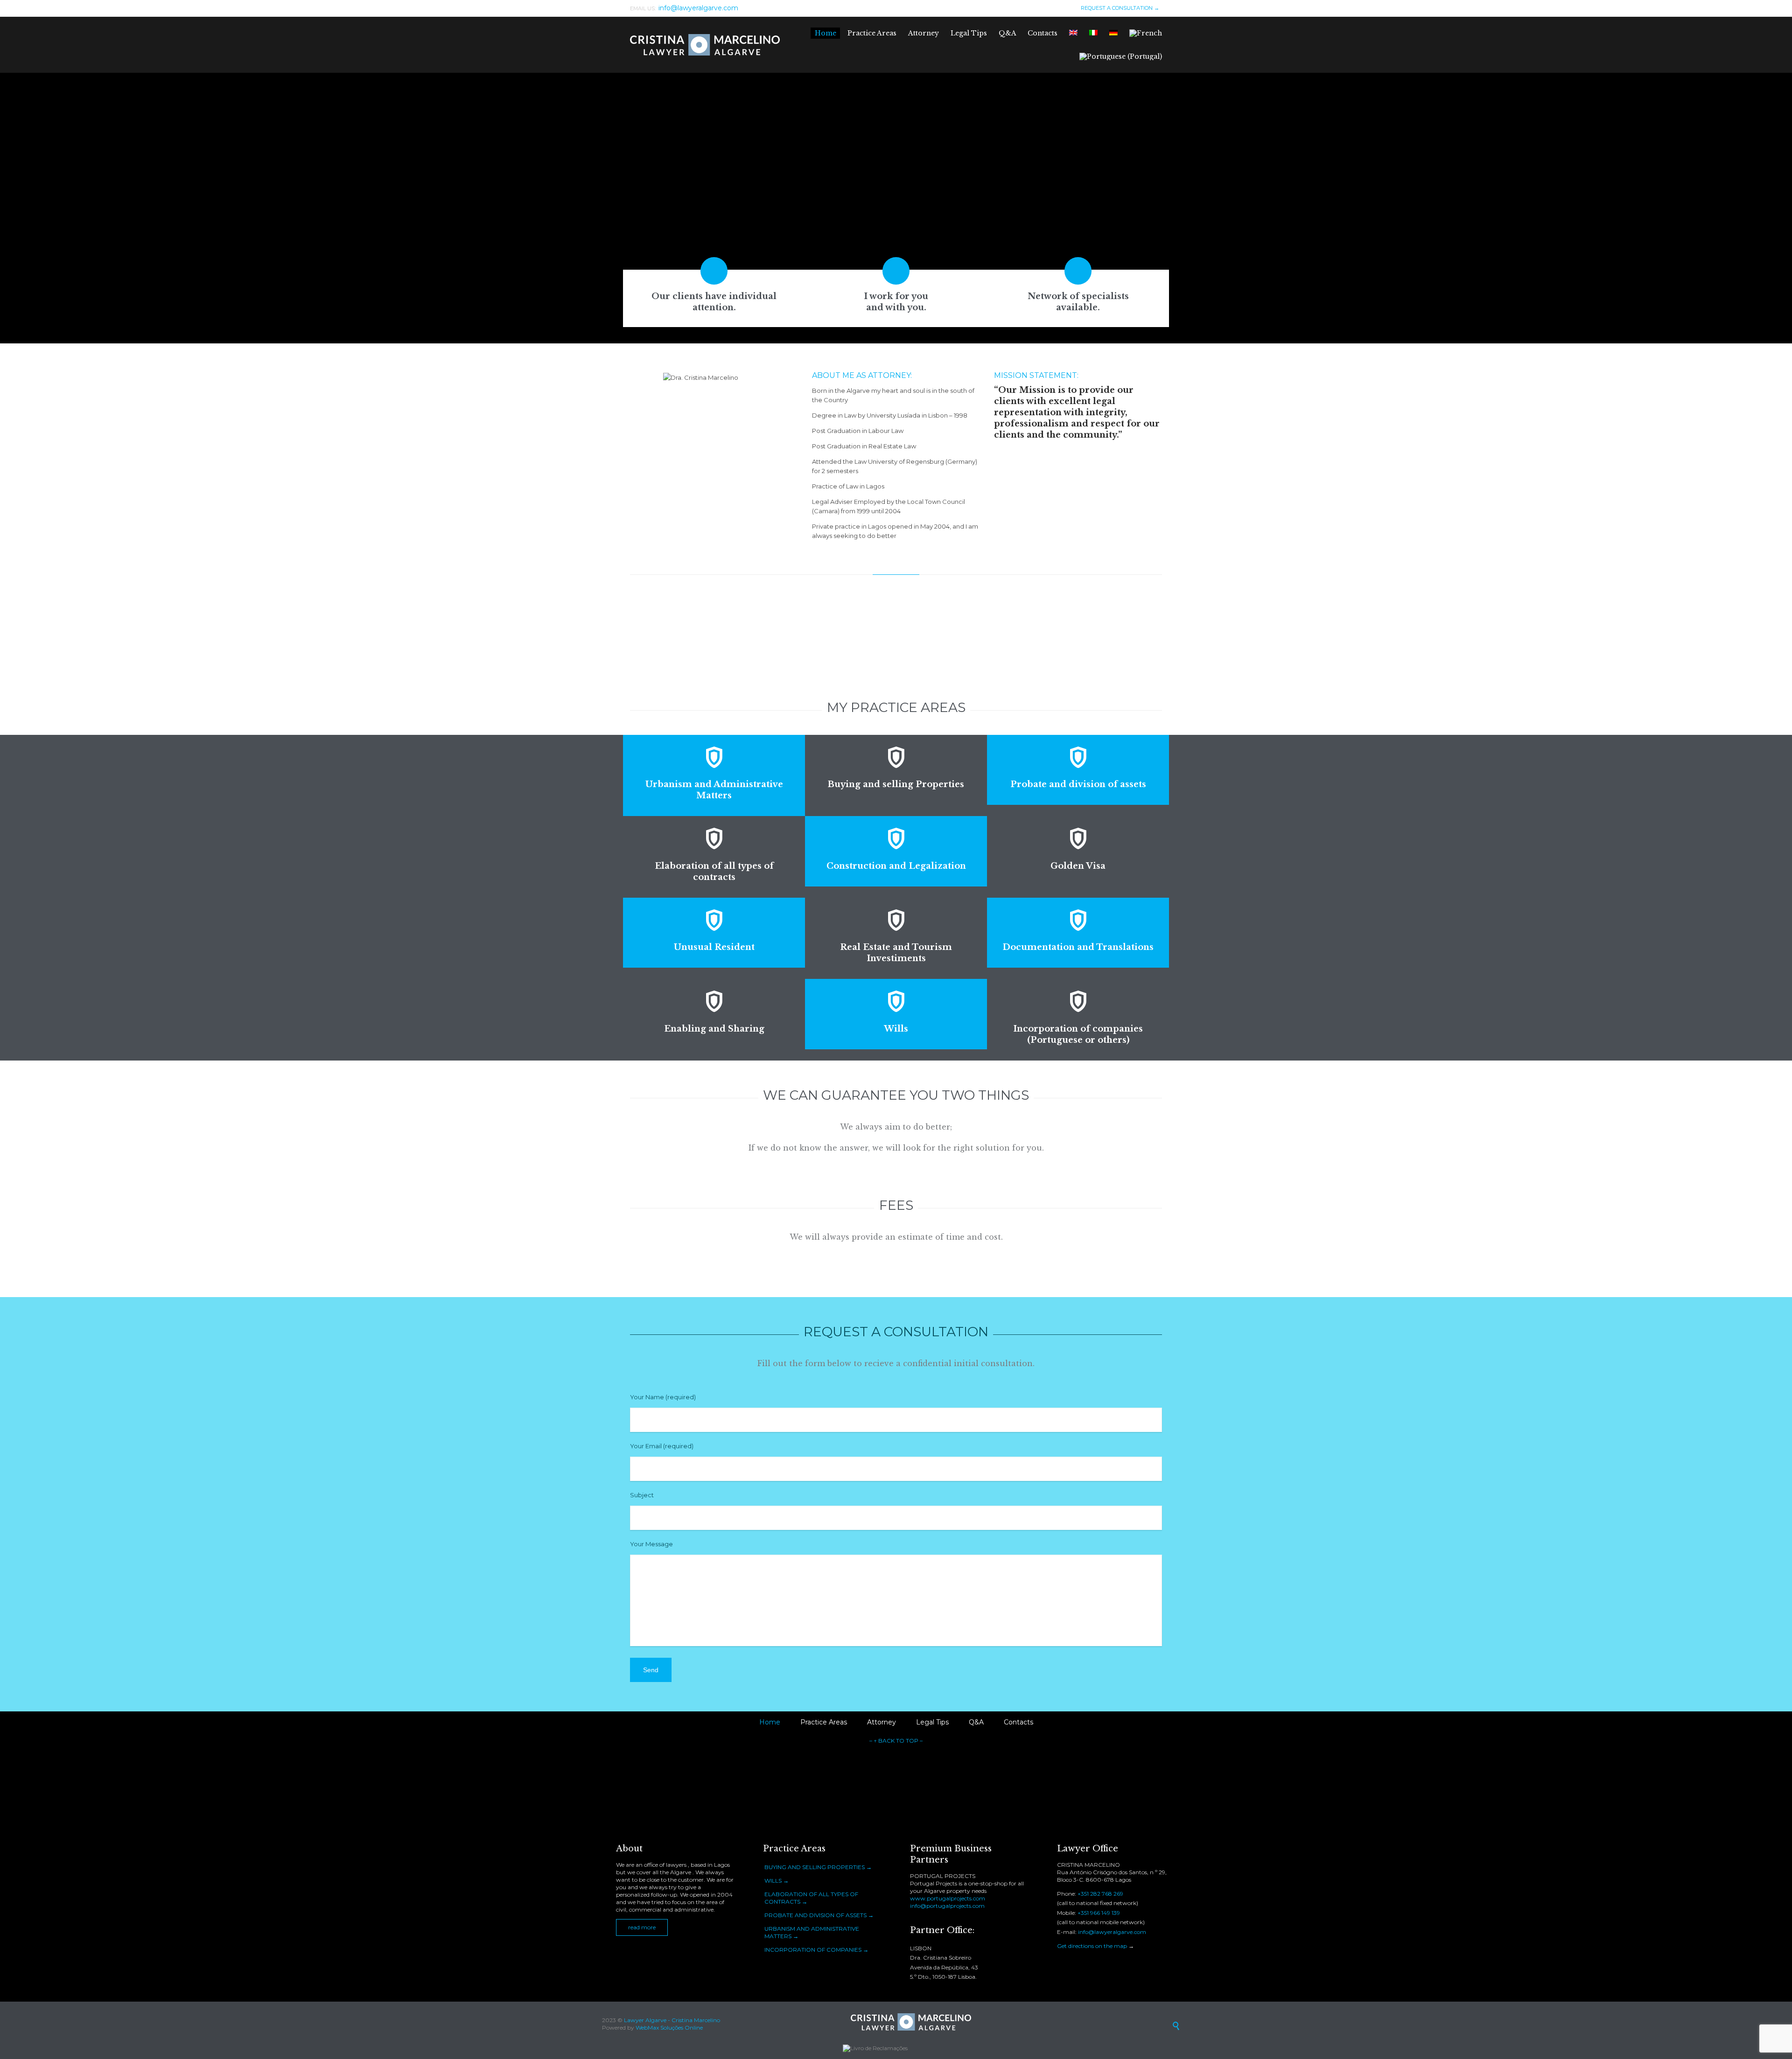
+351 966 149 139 (1099, 1913)
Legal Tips (932, 1722)
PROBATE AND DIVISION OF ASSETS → (819, 1915)
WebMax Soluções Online (669, 2028)
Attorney (882, 1722)
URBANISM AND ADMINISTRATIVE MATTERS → (812, 1932)
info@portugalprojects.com (947, 1906)
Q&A (976, 1722)
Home (770, 1722)
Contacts (1018, 1722)
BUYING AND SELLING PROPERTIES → (818, 1867)
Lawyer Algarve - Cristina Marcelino (672, 2020)
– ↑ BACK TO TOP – (896, 1741)
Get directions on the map (1092, 1946)
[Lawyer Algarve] (705, 45)
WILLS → (777, 1881)
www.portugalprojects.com (948, 1898)
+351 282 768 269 (1100, 1894)
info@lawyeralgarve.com (1112, 1932)
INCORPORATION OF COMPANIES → (816, 1950)
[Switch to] (1074, 33)
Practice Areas (824, 1722)
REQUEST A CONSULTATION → (1119, 8)
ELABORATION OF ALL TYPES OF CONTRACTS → (811, 1898)
